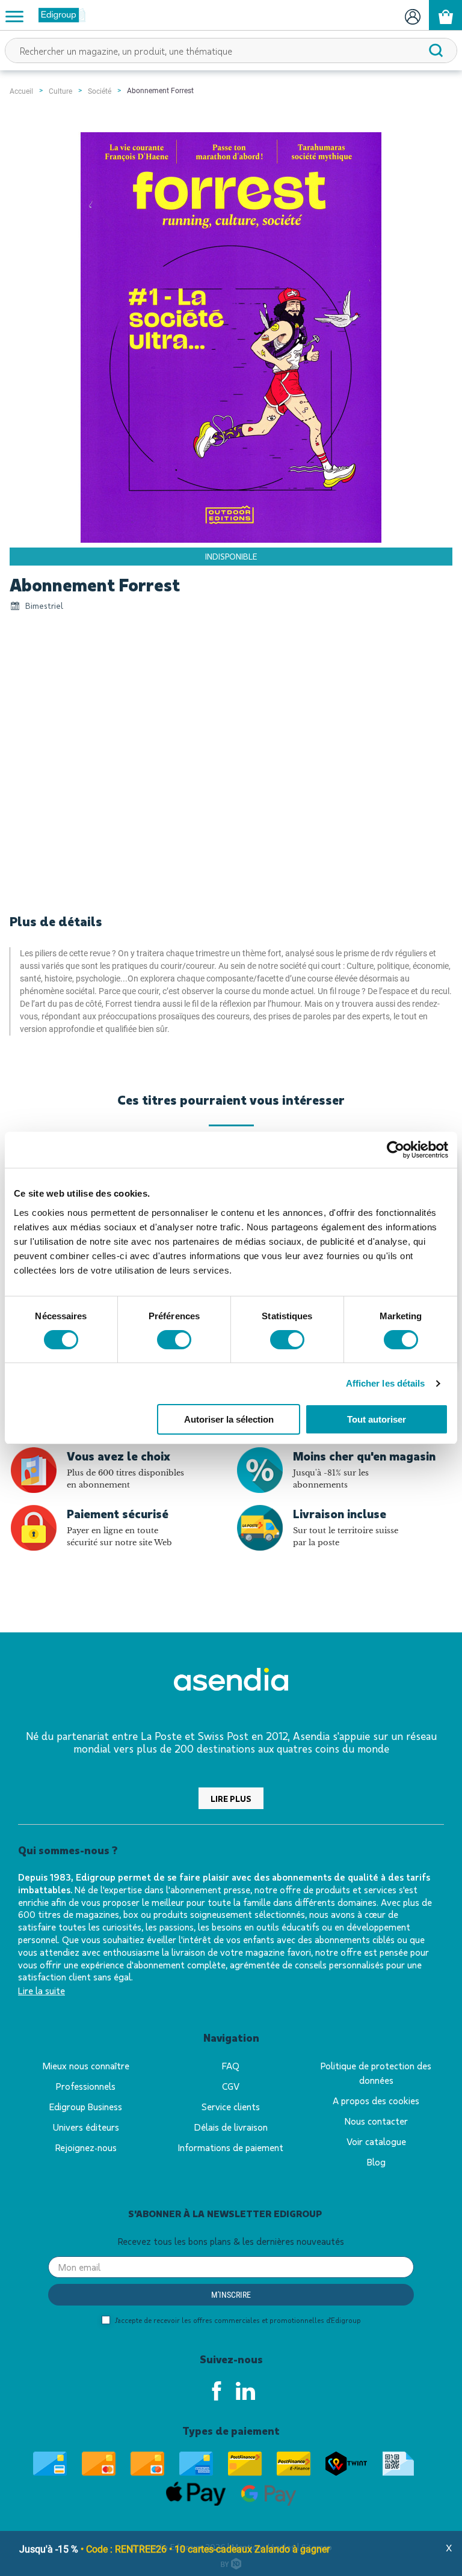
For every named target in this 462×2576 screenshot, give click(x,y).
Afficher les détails (386, 1383)
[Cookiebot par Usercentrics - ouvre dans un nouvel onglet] (396, 1150)
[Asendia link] (231, 1681)
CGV (231, 2086)
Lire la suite (42, 1990)
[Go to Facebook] (217, 2391)
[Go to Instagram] (245, 2391)
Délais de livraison (231, 2127)
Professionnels (86, 2086)
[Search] (436, 50)
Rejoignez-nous (86, 2147)
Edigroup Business (86, 2106)
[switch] (174, 1340)
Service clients (231, 2106)
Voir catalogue (376, 2141)
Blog (376, 2162)
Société (100, 91)
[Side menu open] (14, 16)
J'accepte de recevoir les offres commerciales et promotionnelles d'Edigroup (237, 2320)
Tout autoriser (377, 1419)
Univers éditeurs (86, 2127)
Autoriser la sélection (229, 1419)
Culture (60, 91)
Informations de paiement (231, 2147)
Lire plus (231, 1799)
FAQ (231, 2065)
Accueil (21, 91)
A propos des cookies (376, 2100)
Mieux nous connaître (86, 2065)
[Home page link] (57, 15)
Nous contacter (376, 2121)
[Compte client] (412, 15)
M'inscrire (231, 2295)
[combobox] (231, 50)
